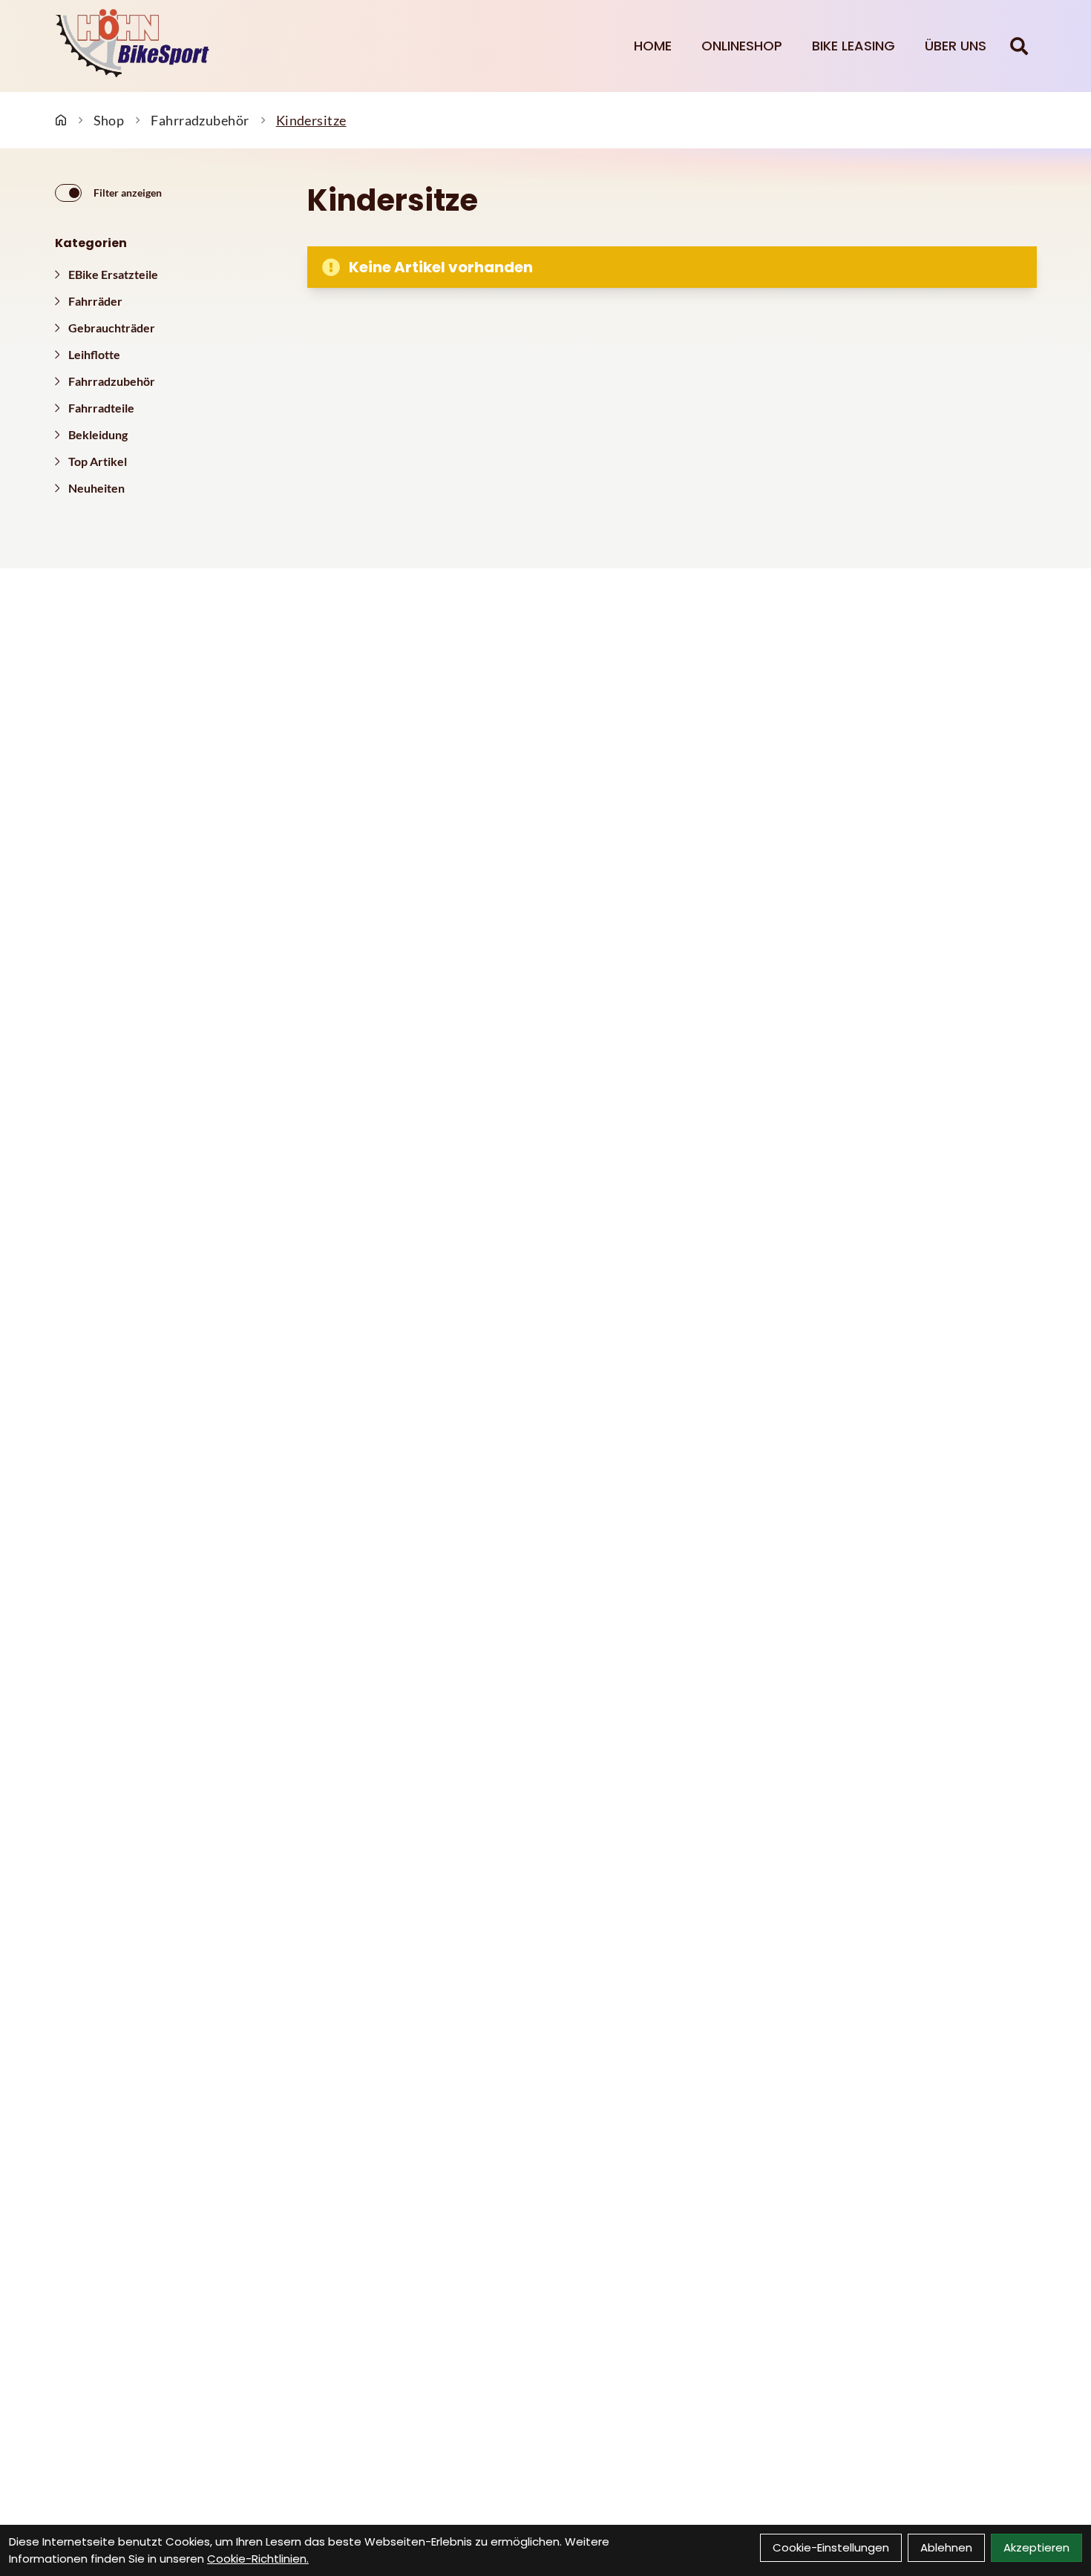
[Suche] (1019, 46)
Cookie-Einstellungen (831, 2547)
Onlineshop (742, 46)
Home (653, 46)
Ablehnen (946, 2547)
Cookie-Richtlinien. (258, 2559)
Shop (109, 120)
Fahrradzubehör (200, 120)
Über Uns (956, 46)
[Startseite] (61, 120)
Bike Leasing (854, 46)
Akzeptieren (1036, 2547)
